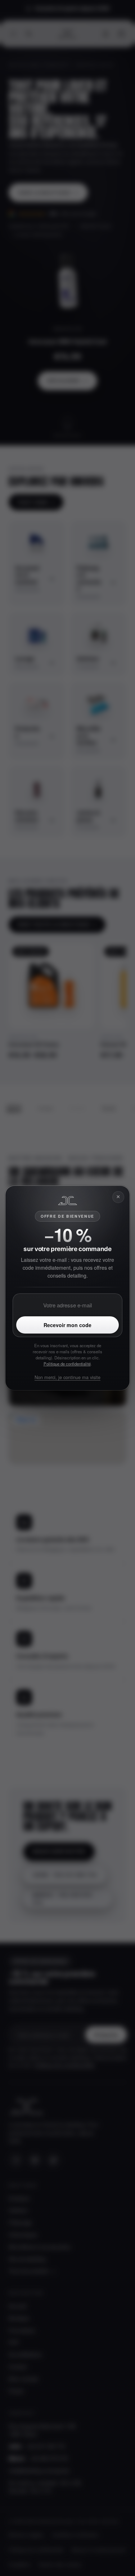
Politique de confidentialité (67, 1364)
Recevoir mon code (67, 1325)
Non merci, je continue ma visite (67, 1377)
